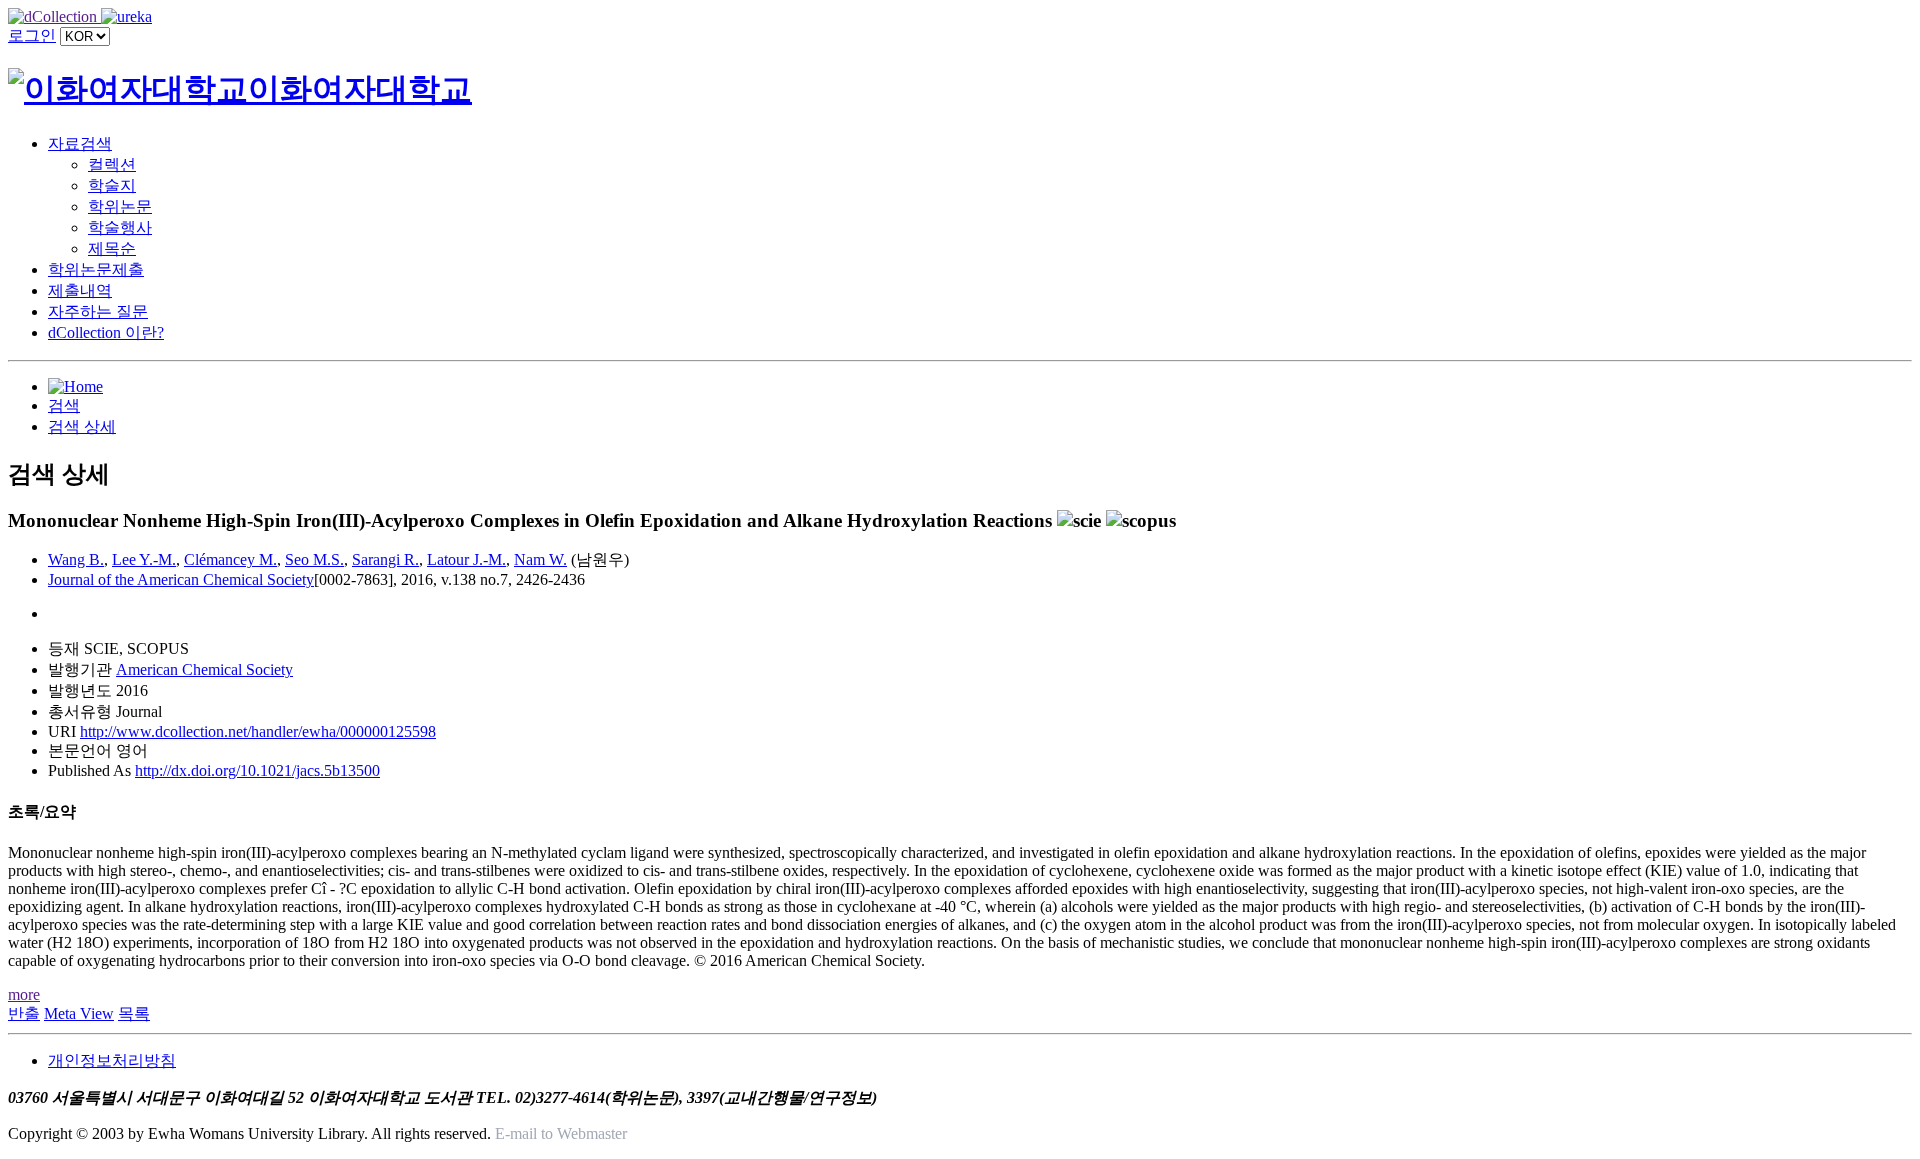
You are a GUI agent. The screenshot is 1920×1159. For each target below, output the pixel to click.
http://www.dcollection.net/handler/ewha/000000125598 (258, 731)
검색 (64, 405)
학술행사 (120, 227)
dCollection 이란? (106, 332)
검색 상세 (82, 426)
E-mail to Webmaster (561, 1133)
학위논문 (120, 206)
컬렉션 (112, 164)
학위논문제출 (96, 269)
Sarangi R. (385, 559)
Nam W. (540, 559)
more (24, 994)
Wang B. (76, 559)
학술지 (112, 185)
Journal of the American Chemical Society (181, 579)
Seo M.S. (314, 559)
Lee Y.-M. (144, 559)
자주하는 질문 (98, 311)
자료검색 (80, 143)
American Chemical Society (204, 669)
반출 (24, 1013)
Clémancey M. (230, 559)
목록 (134, 1013)
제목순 (112, 248)
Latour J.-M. (466, 559)
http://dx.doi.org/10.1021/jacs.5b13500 (257, 770)
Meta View (79, 1013)
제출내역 (80, 290)
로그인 (32, 35)
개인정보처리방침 (112, 1060)
